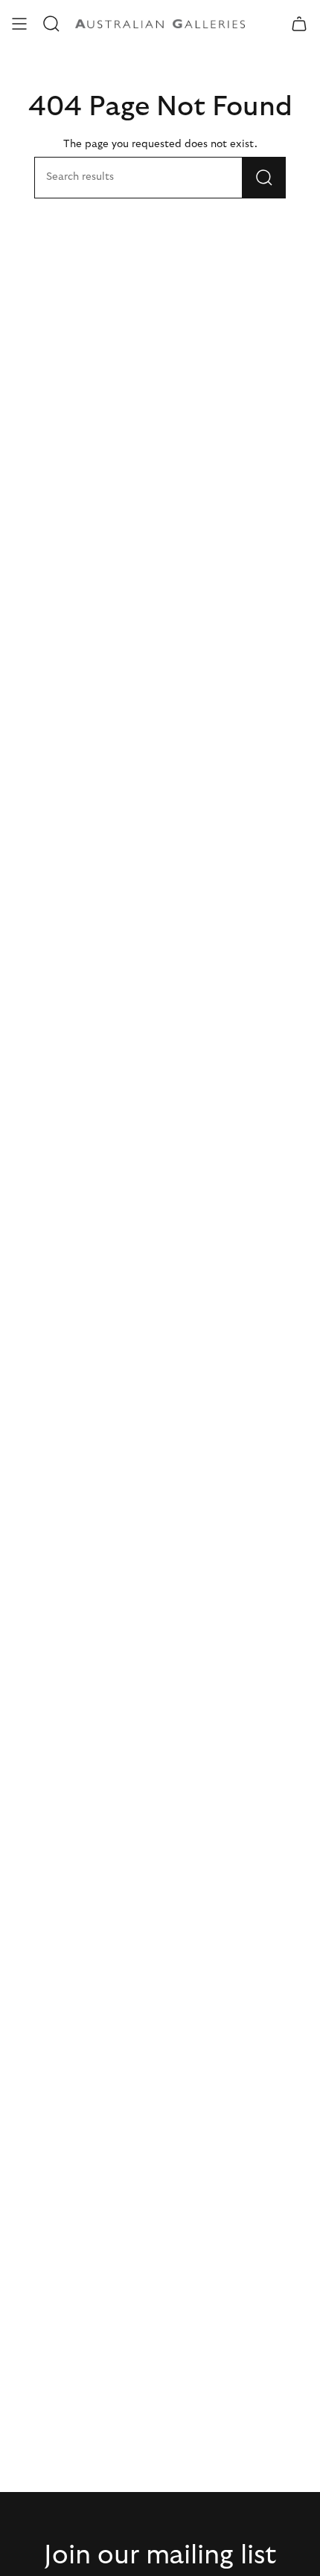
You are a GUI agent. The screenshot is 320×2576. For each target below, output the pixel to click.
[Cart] (299, 24)
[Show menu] (19, 24)
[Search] (264, 178)
